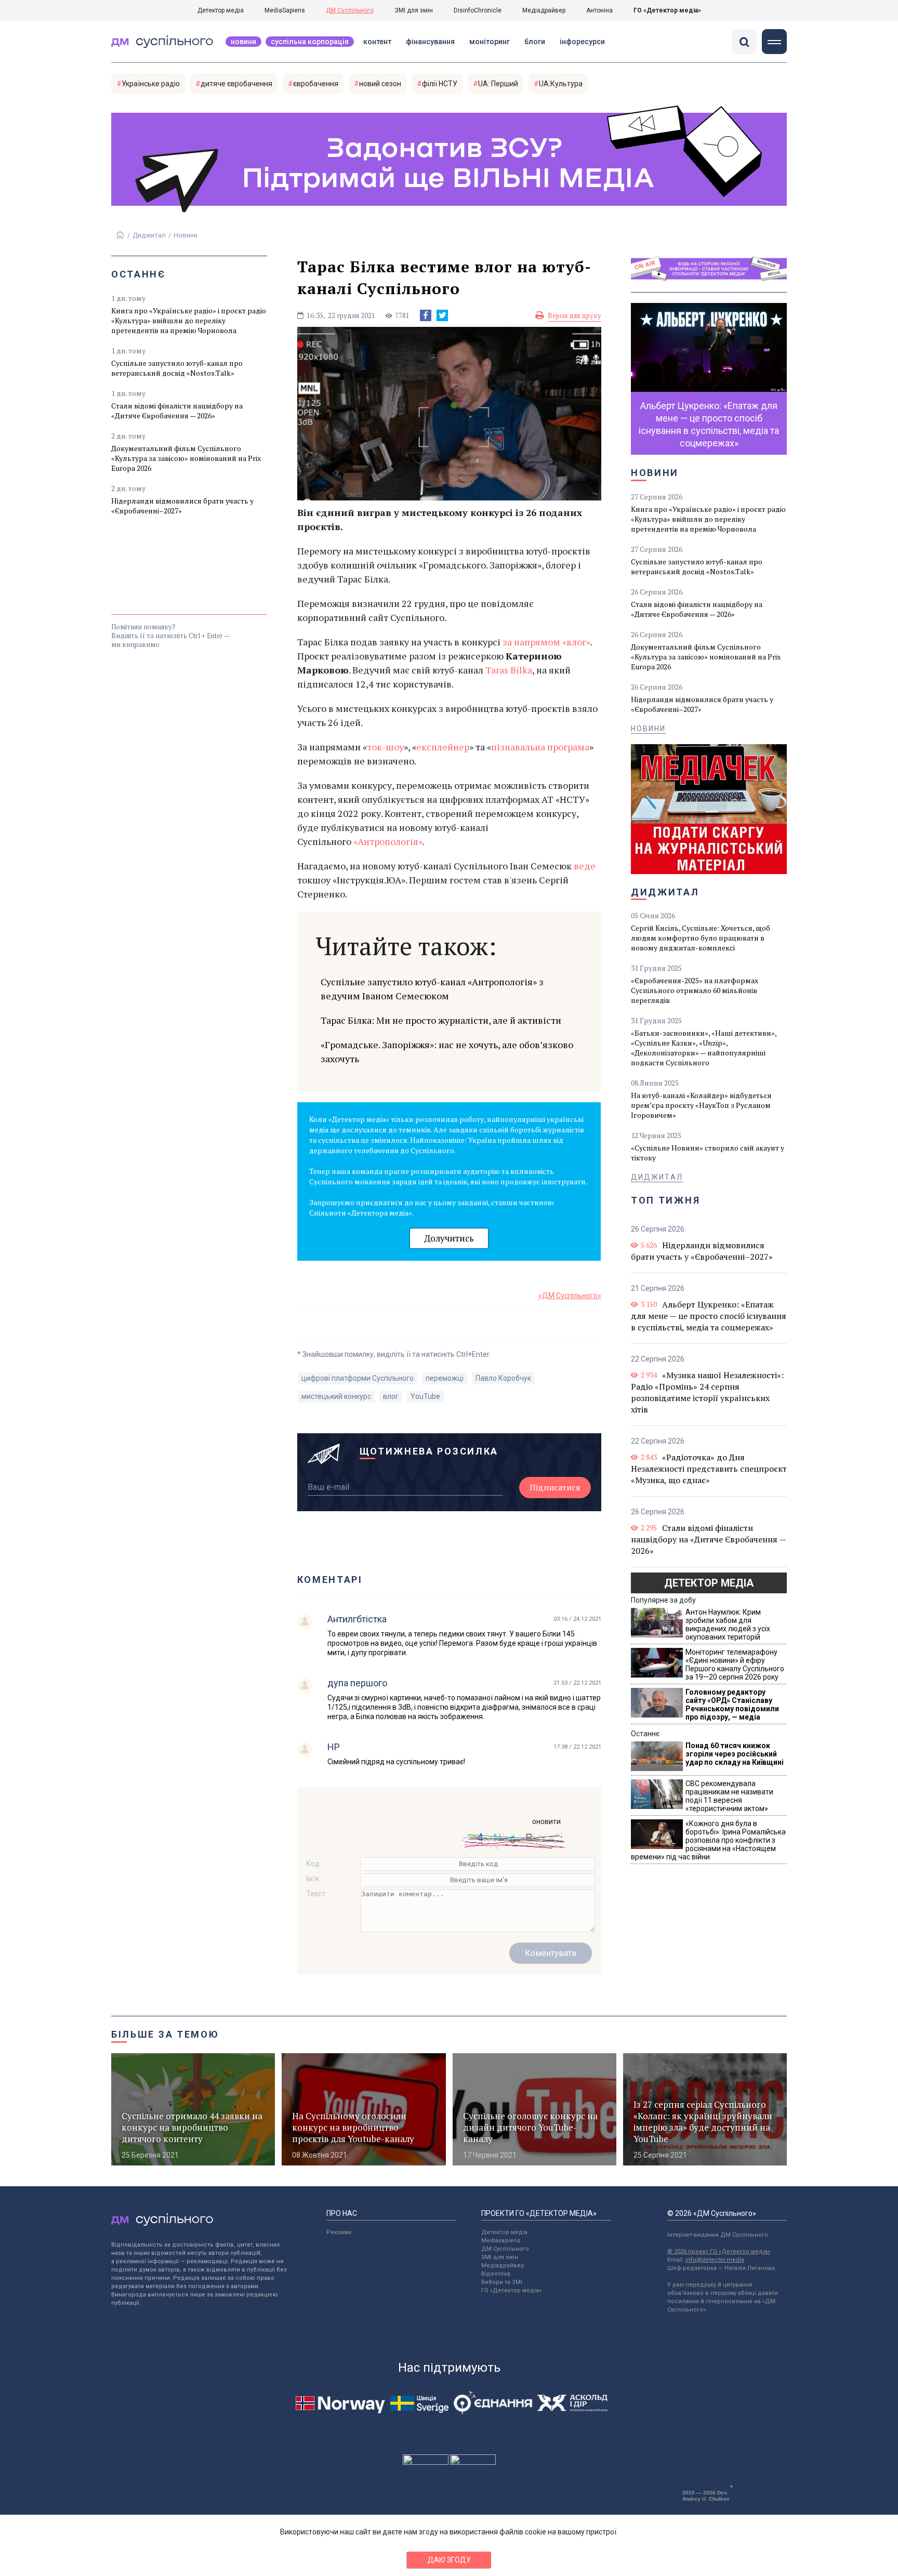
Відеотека (496, 2274)
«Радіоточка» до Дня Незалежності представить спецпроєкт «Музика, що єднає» (709, 1469)
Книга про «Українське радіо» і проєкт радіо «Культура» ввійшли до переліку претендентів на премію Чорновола (189, 320)
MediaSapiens (285, 10)
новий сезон (380, 84)
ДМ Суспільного (350, 10)
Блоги (535, 42)
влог (391, 1396)
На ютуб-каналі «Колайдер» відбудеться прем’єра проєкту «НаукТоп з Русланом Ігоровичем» (701, 1105)
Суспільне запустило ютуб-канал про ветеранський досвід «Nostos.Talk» (177, 368)
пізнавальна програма (540, 747)
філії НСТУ (440, 84)
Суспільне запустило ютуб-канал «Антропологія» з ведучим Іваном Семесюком (432, 989)
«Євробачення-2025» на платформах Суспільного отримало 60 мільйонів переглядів (695, 990)
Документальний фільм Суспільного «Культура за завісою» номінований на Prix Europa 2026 (186, 458)
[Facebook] (426, 315)
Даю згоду (449, 2560)
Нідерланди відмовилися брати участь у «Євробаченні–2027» (182, 506)
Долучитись (449, 1238)
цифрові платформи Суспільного (358, 1378)
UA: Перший (498, 84)
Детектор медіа (221, 10)
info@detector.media (715, 2260)
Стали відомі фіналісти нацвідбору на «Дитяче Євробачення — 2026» (177, 411)
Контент (377, 42)
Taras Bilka (509, 670)
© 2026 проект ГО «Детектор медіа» (719, 2251)
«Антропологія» (388, 841)
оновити (546, 1821)
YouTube (425, 1396)
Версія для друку (575, 315)
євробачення (316, 84)
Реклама (339, 2232)
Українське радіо (151, 84)
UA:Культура (561, 84)
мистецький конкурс (336, 1396)
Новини (243, 42)
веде (585, 866)
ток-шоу (385, 747)
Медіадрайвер (544, 10)
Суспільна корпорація (310, 42)
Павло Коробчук (503, 1378)
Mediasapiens (501, 2241)
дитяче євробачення (236, 84)
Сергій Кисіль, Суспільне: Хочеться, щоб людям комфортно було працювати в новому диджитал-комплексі (701, 938)
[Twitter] (442, 315)
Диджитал (149, 235)
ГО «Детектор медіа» (667, 10)
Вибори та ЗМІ (502, 2282)
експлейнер (443, 747)
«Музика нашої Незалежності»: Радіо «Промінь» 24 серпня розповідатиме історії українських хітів (707, 1392)
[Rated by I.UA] (426, 2462)
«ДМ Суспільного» (570, 1296)
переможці (445, 1378)
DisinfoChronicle (478, 10)
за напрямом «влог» (546, 642)
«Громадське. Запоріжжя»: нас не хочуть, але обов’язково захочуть (447, 1052)
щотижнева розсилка (429, 1451)
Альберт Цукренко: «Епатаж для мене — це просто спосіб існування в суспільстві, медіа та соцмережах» (709, 1316)
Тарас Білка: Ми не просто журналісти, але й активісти (441, 1020)
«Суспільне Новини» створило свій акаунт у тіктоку (708, 1153)
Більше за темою (165, 2034)
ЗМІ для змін (414, 10)
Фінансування (430, 42)
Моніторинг (490, 42)
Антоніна (599, 10)
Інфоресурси (582, 42)
